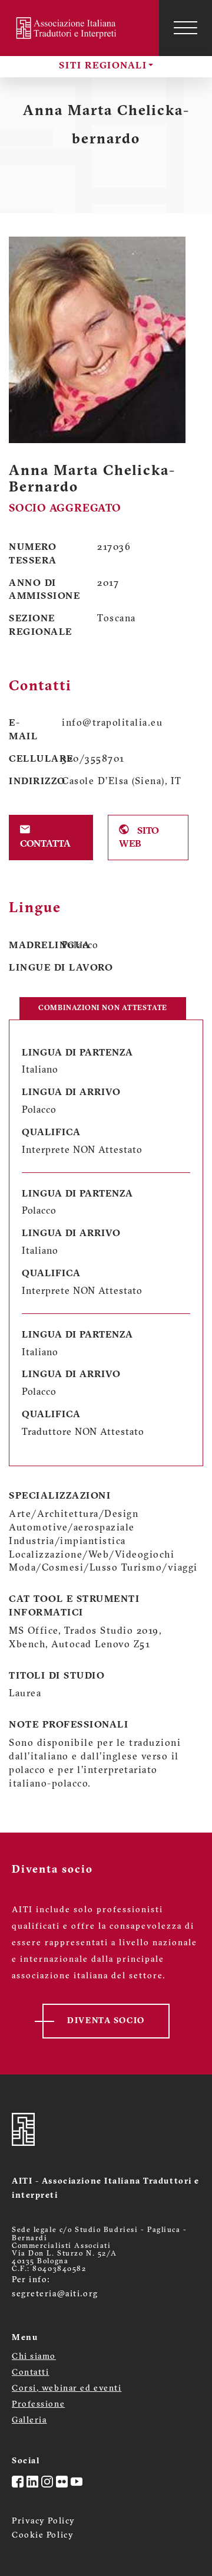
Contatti (30, 2373)
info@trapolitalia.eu (112, 723)
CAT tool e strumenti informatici (74, 1606)
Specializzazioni (60, 1496)
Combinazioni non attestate (103, 1008)
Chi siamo (34, 2357)
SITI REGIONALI (103, 66)
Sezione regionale (41, 626)
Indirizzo (26, 782)
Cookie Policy (43, 2536)
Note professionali (69, 1725)
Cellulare (26, 759)
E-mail (23, 730)
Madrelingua (26, 946)
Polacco (80, 946)
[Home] (68, 28)
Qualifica (51, 1133)
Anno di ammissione (44, 590)
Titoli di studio (57, 1676)
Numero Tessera (33, 554)
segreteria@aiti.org (55, 2294)
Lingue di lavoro (61, 968)
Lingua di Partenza (77, 1053)
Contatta (45, 844)
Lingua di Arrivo (71, 1093)
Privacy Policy (44, 2521)
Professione (38, 2405)
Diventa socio (106, 2021)
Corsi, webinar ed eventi (67, 2389)
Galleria (29, 2421)
